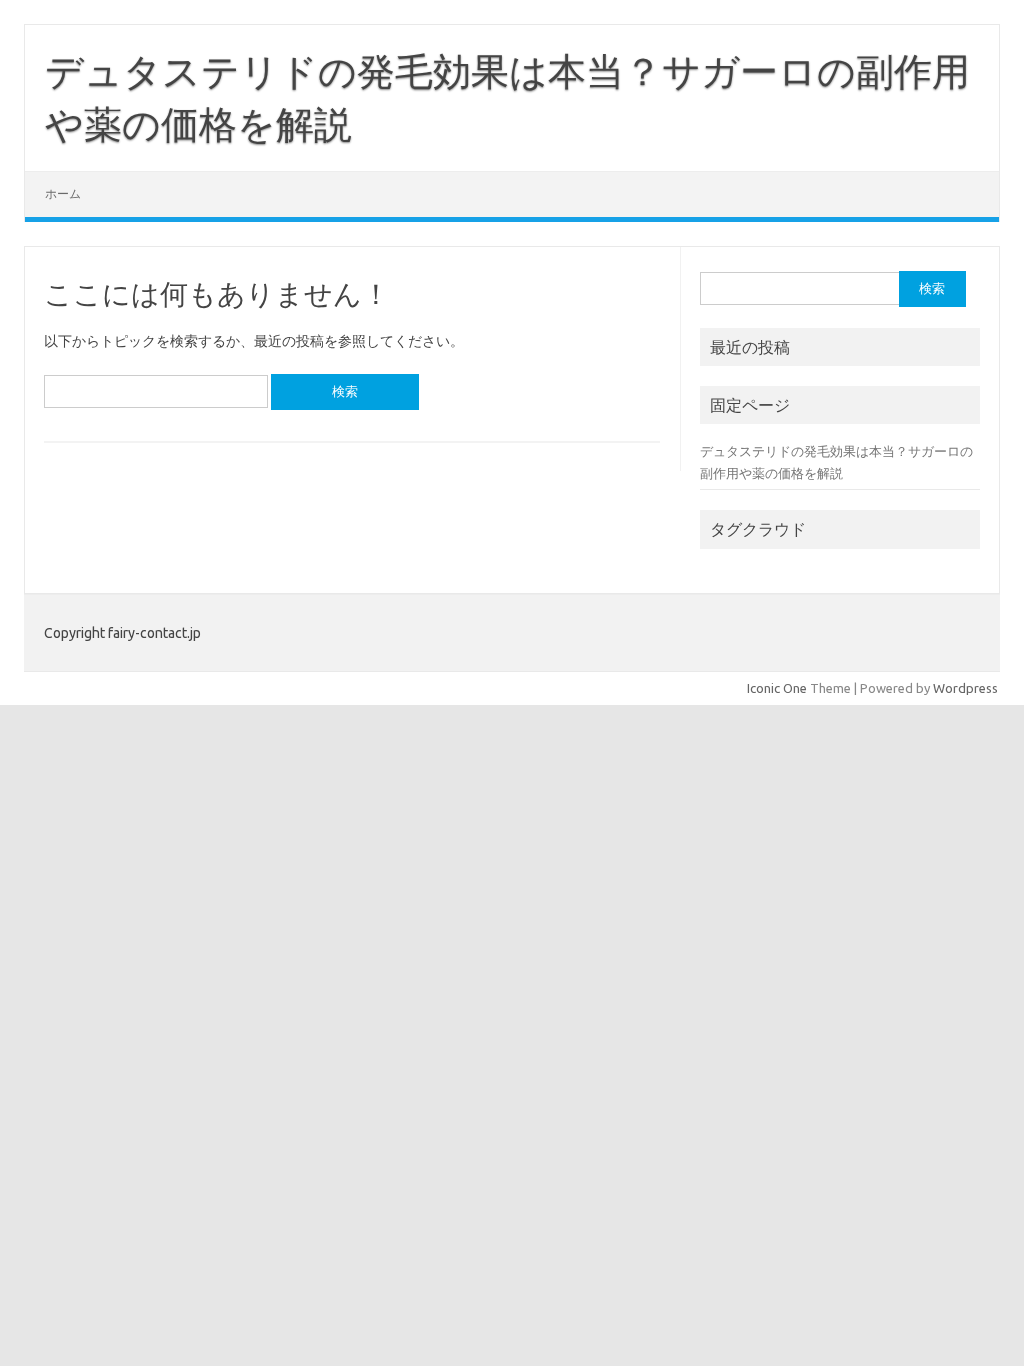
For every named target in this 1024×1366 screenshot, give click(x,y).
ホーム (63, 193)
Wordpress (965, 688)
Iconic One (777, 688)
